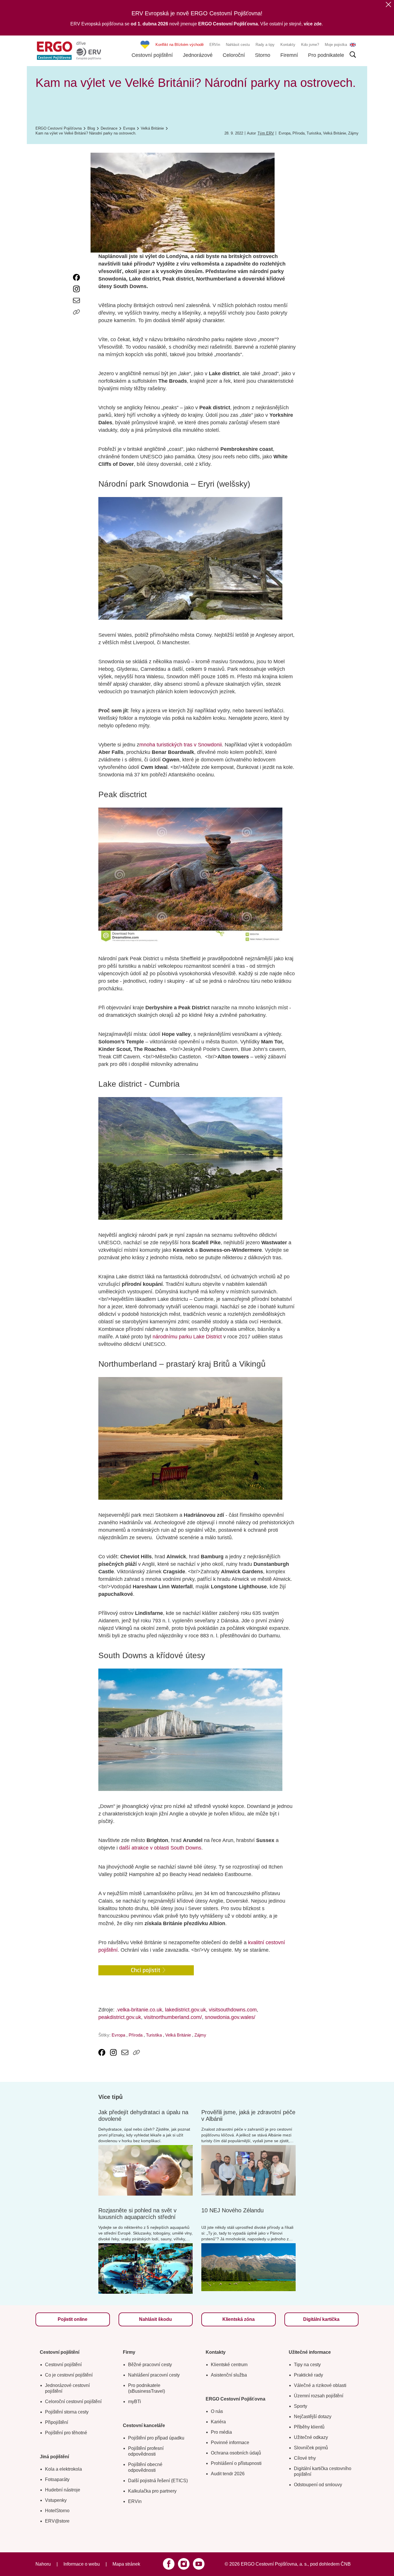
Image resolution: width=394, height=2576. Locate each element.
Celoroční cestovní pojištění (73, 2402)
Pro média (221, 2432)
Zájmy (353, 133)
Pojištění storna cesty (67, 2412)
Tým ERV (266, 133)
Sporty (301, 2406)
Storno (263, 55)
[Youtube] (199, 2564)
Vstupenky (56, 2500)
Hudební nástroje (63, 2490)
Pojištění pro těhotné (66, 2433)
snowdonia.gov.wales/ (230, 2017)
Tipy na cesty (307, 2365)
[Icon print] (76, 324)
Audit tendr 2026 (228, 2474)
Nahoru (43, 2564)
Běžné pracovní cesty (150, 2365)
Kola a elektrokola (63, 2469)
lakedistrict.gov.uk (185, 2010)
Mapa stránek (126, 2564)
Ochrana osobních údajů (236, 2453)
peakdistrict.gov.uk (120, 2017)
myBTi (135, 2402)
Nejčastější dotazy (313, 2417)
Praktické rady (308, 2375)
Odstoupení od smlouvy (318, 2485)
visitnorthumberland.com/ (173, 2017)
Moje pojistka (336, 45)
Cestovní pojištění (152, 55)
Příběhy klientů (309, 2427)
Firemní (289, 55)
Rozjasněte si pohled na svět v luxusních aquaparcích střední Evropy (137, 2217)
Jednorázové (198, 55)
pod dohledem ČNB (330, 2564)
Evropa (285, 133)
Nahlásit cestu (238, 45)
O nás (217, 2411)
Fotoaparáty (57, 2479)
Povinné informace (230, 2443)
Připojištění (57, 2422)
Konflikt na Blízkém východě (180, 45)
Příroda (299, 133)
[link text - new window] (76, 277)
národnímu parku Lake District (188, 1337)
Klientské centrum (229, 2365)
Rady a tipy (265, 45)
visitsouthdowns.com (233, 2010)
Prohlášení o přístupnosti (236, 2463)
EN (353, 45)
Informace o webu (82, 2564)
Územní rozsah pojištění (319, 2396)
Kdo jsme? (310, 45)
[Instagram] (184, 2564)
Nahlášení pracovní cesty (154, 2375)
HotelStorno (57, 2511)
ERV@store (57, 2521)
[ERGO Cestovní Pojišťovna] (69, 51)
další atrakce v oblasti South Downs (160, 1848)
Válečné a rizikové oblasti (320, 2385)
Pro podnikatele (326, 55)
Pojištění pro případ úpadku (156, 2438)
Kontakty (288, 45)
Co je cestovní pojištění (69, 2375)
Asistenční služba (229, 2375)
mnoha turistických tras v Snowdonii (181, 745)
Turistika (314, 133)
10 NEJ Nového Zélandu (232, 2210)
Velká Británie (335, 133)
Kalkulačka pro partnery (152, 2491)
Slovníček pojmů (311, 2448)
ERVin (215, 45)
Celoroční (234, 55)
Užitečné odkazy (311, 2437)
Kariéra (218, 2422)
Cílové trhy (305, 2458)
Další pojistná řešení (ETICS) (158, 2481)
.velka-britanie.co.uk (139, 2010)
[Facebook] (169, 2564)
